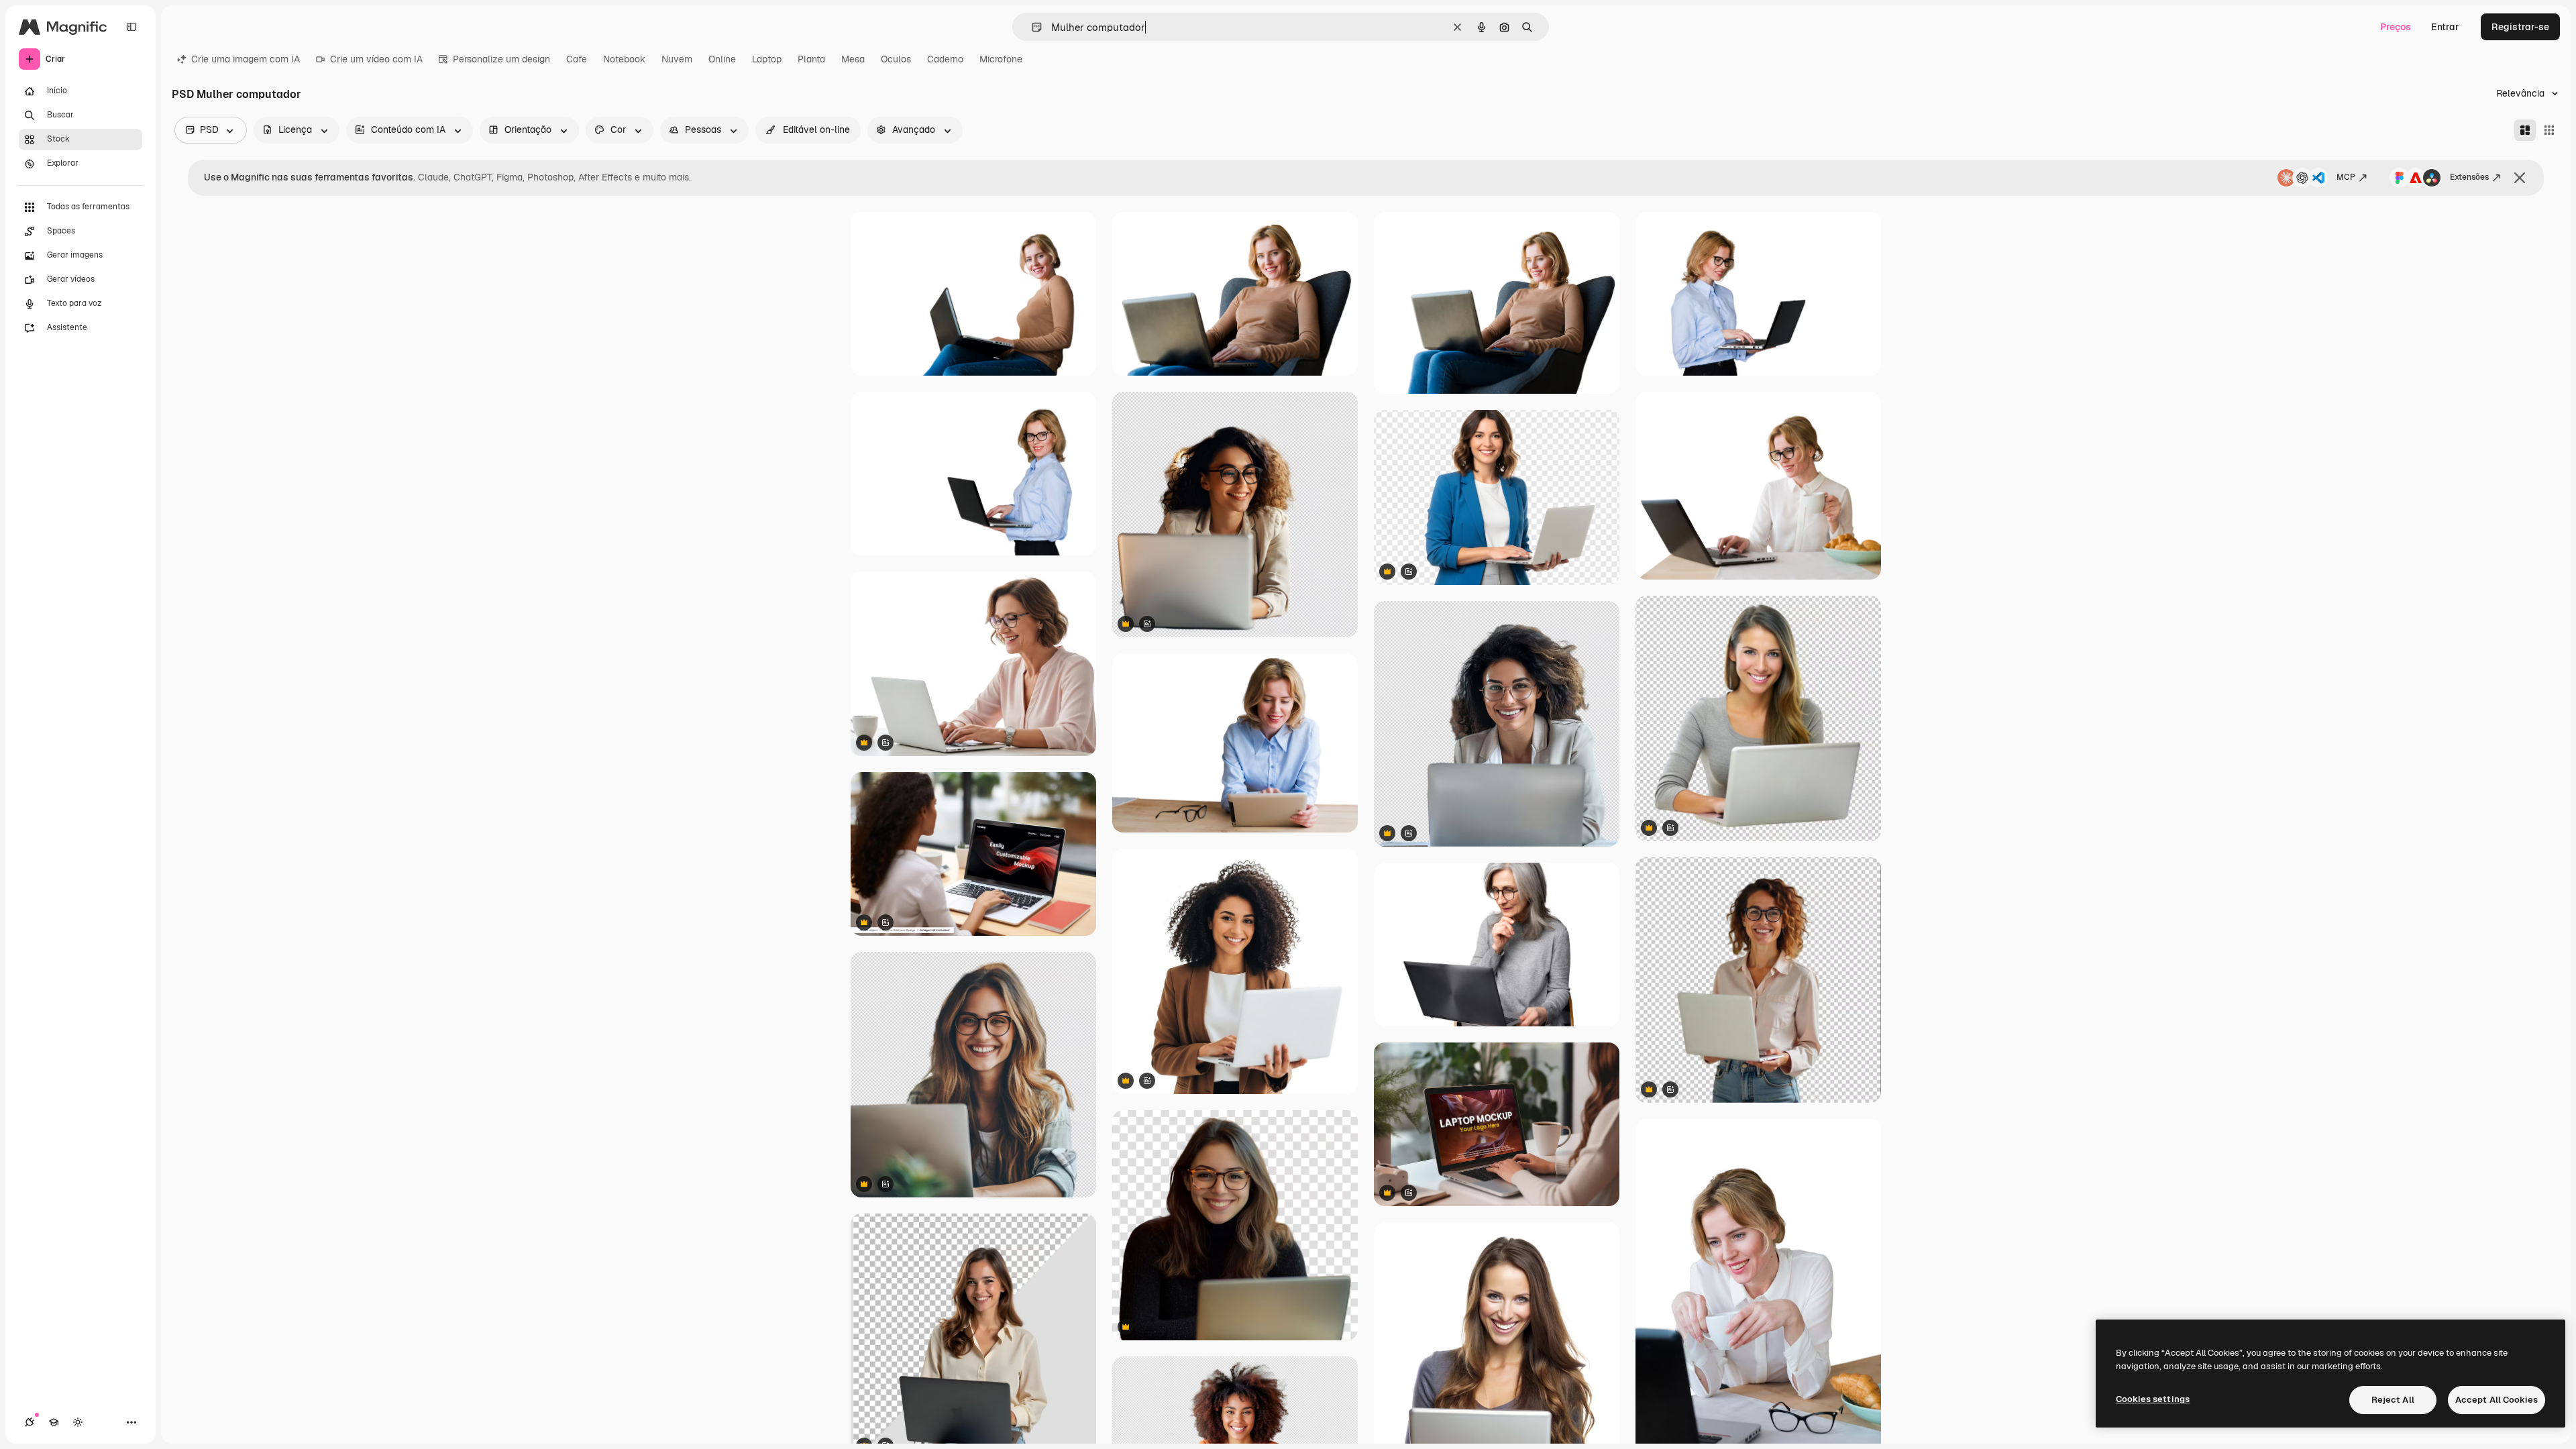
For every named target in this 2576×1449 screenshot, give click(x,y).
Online (722, 59)
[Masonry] (2525, 130)
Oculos (896, 59)
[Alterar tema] (78, 1422)
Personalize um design (501, 59)
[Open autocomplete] (1031, 27)
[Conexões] (30, 1422)
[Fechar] (2520, 178)
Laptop (767, 59)
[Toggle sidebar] (131, 27)
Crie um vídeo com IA (376, 59)
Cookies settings (2153, 1399)
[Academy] (54, 1422)
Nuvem (677, 59)
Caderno (945, 59)
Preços (2396, 27)
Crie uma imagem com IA (246, 59)
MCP (2346, 177)
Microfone (1001, 59)
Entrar (2445, 27)
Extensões (2469, 177)
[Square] (2549, 130)
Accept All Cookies (2497, 1400)
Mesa (853, 59)
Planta (811, 59)
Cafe (577, 59)
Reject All (2393, 1400)
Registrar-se (2520, 27)
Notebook (624, 59)
